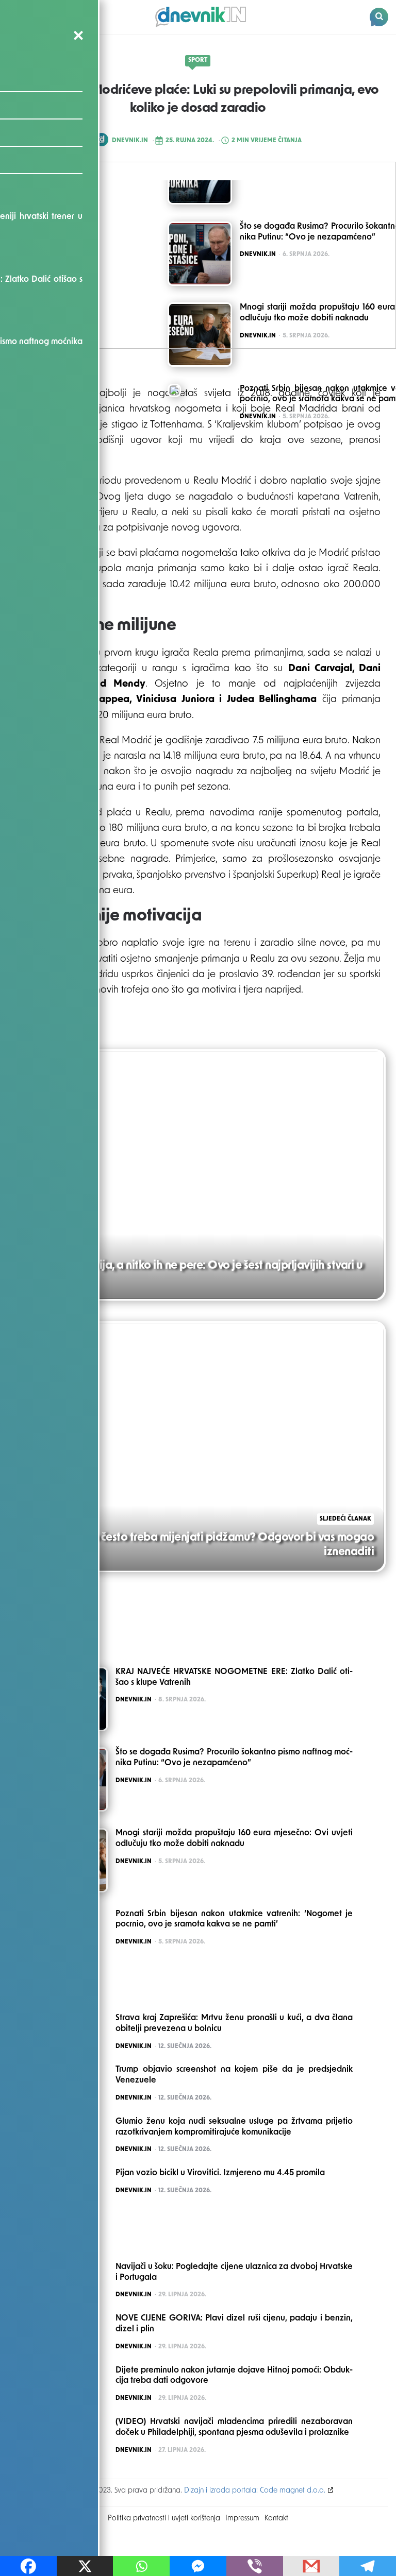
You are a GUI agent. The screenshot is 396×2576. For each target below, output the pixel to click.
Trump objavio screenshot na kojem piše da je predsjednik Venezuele (234, 2075)
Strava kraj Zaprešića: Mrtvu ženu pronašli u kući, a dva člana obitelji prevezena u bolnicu (234, 2024)
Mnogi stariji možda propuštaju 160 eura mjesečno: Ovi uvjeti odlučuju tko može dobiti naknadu (234, 1839)
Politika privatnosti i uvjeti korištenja (164, 2519)
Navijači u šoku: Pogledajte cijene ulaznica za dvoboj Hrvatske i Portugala (234, 2272)
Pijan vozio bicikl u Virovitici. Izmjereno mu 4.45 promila (220, 2173)
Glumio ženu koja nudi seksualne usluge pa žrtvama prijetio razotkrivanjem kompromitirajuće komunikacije (234, 2127)
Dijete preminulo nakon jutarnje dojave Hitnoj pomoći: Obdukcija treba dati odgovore (234, 2376)
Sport (198, 60)
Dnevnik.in (130, 141)
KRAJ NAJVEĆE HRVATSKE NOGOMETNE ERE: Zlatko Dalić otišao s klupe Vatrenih (234, 1677)
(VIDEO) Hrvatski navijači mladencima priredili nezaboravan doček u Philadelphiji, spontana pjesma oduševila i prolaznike (234, 2427)
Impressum (242, 2519)
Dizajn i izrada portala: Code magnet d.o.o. (255, 2491)
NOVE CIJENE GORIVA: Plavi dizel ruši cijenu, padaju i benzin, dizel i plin (234, 2324)
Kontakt (276, 2519)
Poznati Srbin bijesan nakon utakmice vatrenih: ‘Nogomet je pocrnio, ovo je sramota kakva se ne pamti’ (234, 1920)
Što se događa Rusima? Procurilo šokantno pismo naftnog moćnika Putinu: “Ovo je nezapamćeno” (234, 1758)
